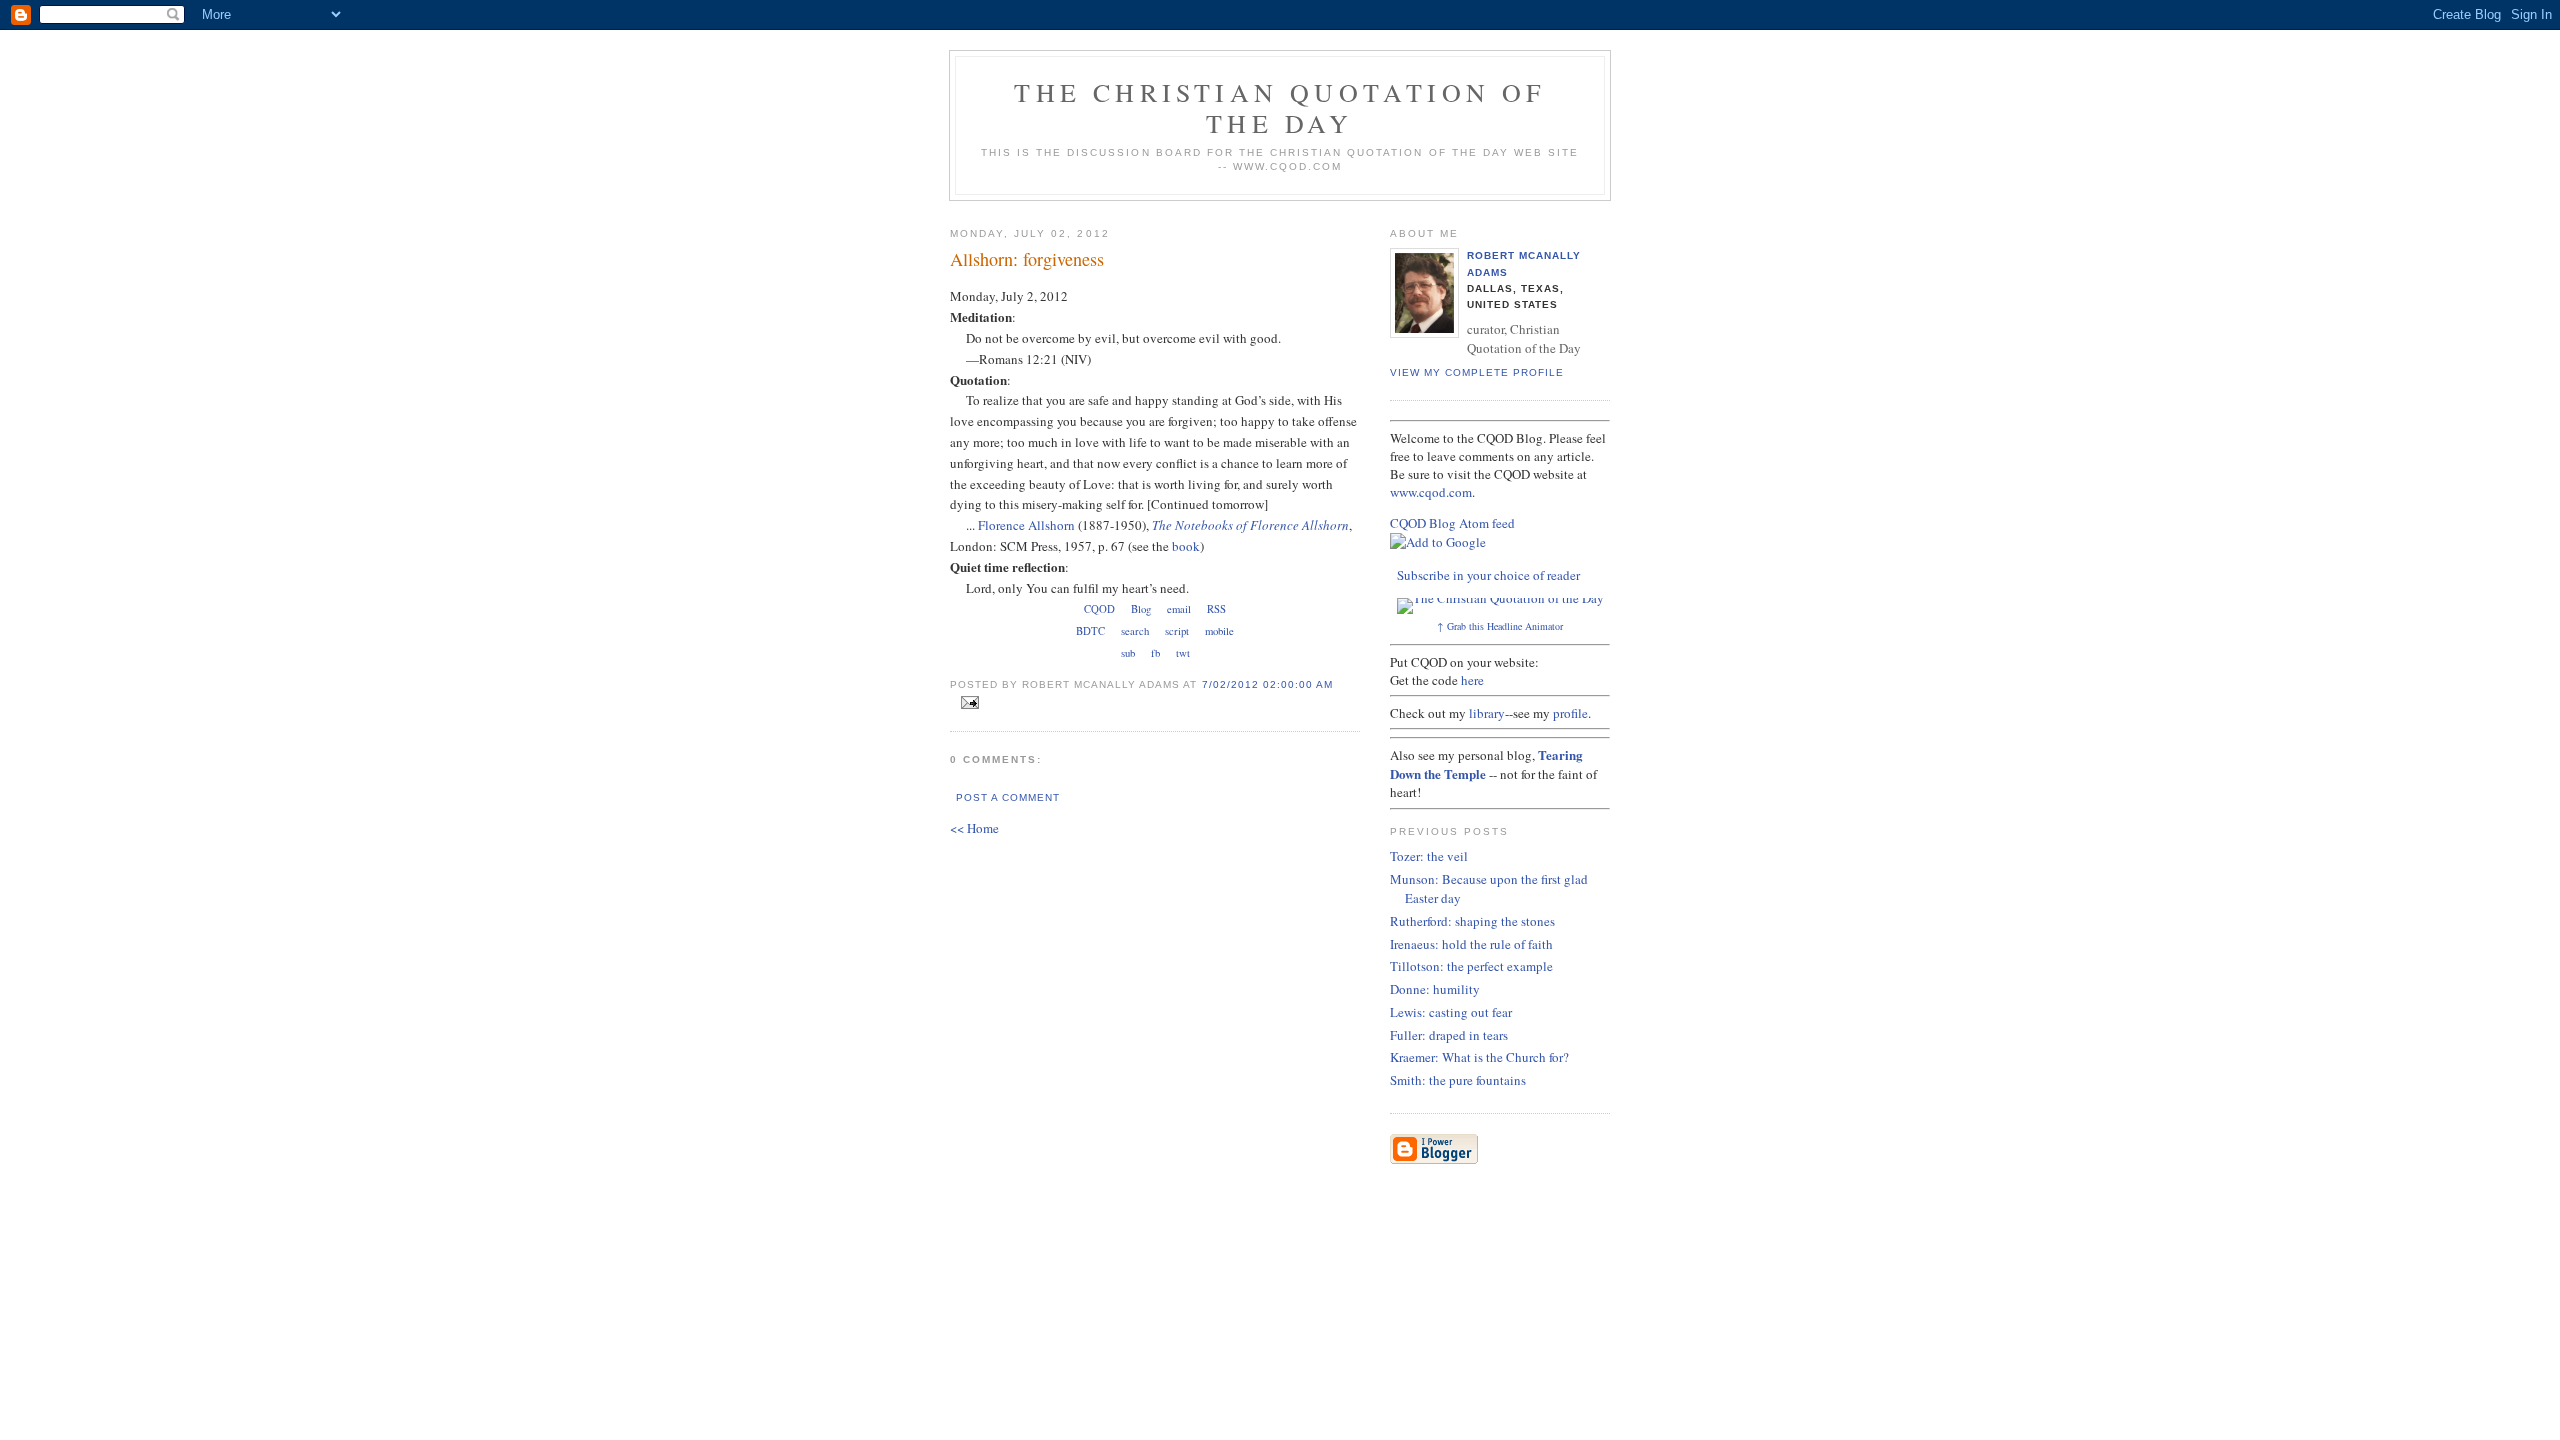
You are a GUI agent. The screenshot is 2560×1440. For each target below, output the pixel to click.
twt (1183, 653)
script (1177, 631)
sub (1128, 653)
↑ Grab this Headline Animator (1500, 626)
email (1179, 609)
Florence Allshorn (1026, 525)
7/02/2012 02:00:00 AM (1267, 684)
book (1186, 546)
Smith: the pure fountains (1458, 1080)
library (1487, 713)
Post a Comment (1008, 797)
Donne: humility (1435, 989)
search (1135, 631)
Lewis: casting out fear (1451, 1012)
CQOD (1099, 609)
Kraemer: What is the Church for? (1479, 1057)
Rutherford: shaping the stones (1472, 921)
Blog (1141, 609)
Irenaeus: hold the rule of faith (1471, 944)
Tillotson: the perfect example (1471, 966)
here (1472, 680)
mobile (1219, 631)
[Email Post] (966, 703)
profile (1570, 713)
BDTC (1090, 631)
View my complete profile (1477, 372)
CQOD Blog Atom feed (1452, 523)
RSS (1216, 609)
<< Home (974, 828)
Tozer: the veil (1429, 856)
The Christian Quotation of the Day (1279, 107)
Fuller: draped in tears (1449, 1035)
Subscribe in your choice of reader (1488, 575)
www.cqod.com (1431, 492)
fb (1155, 653)
